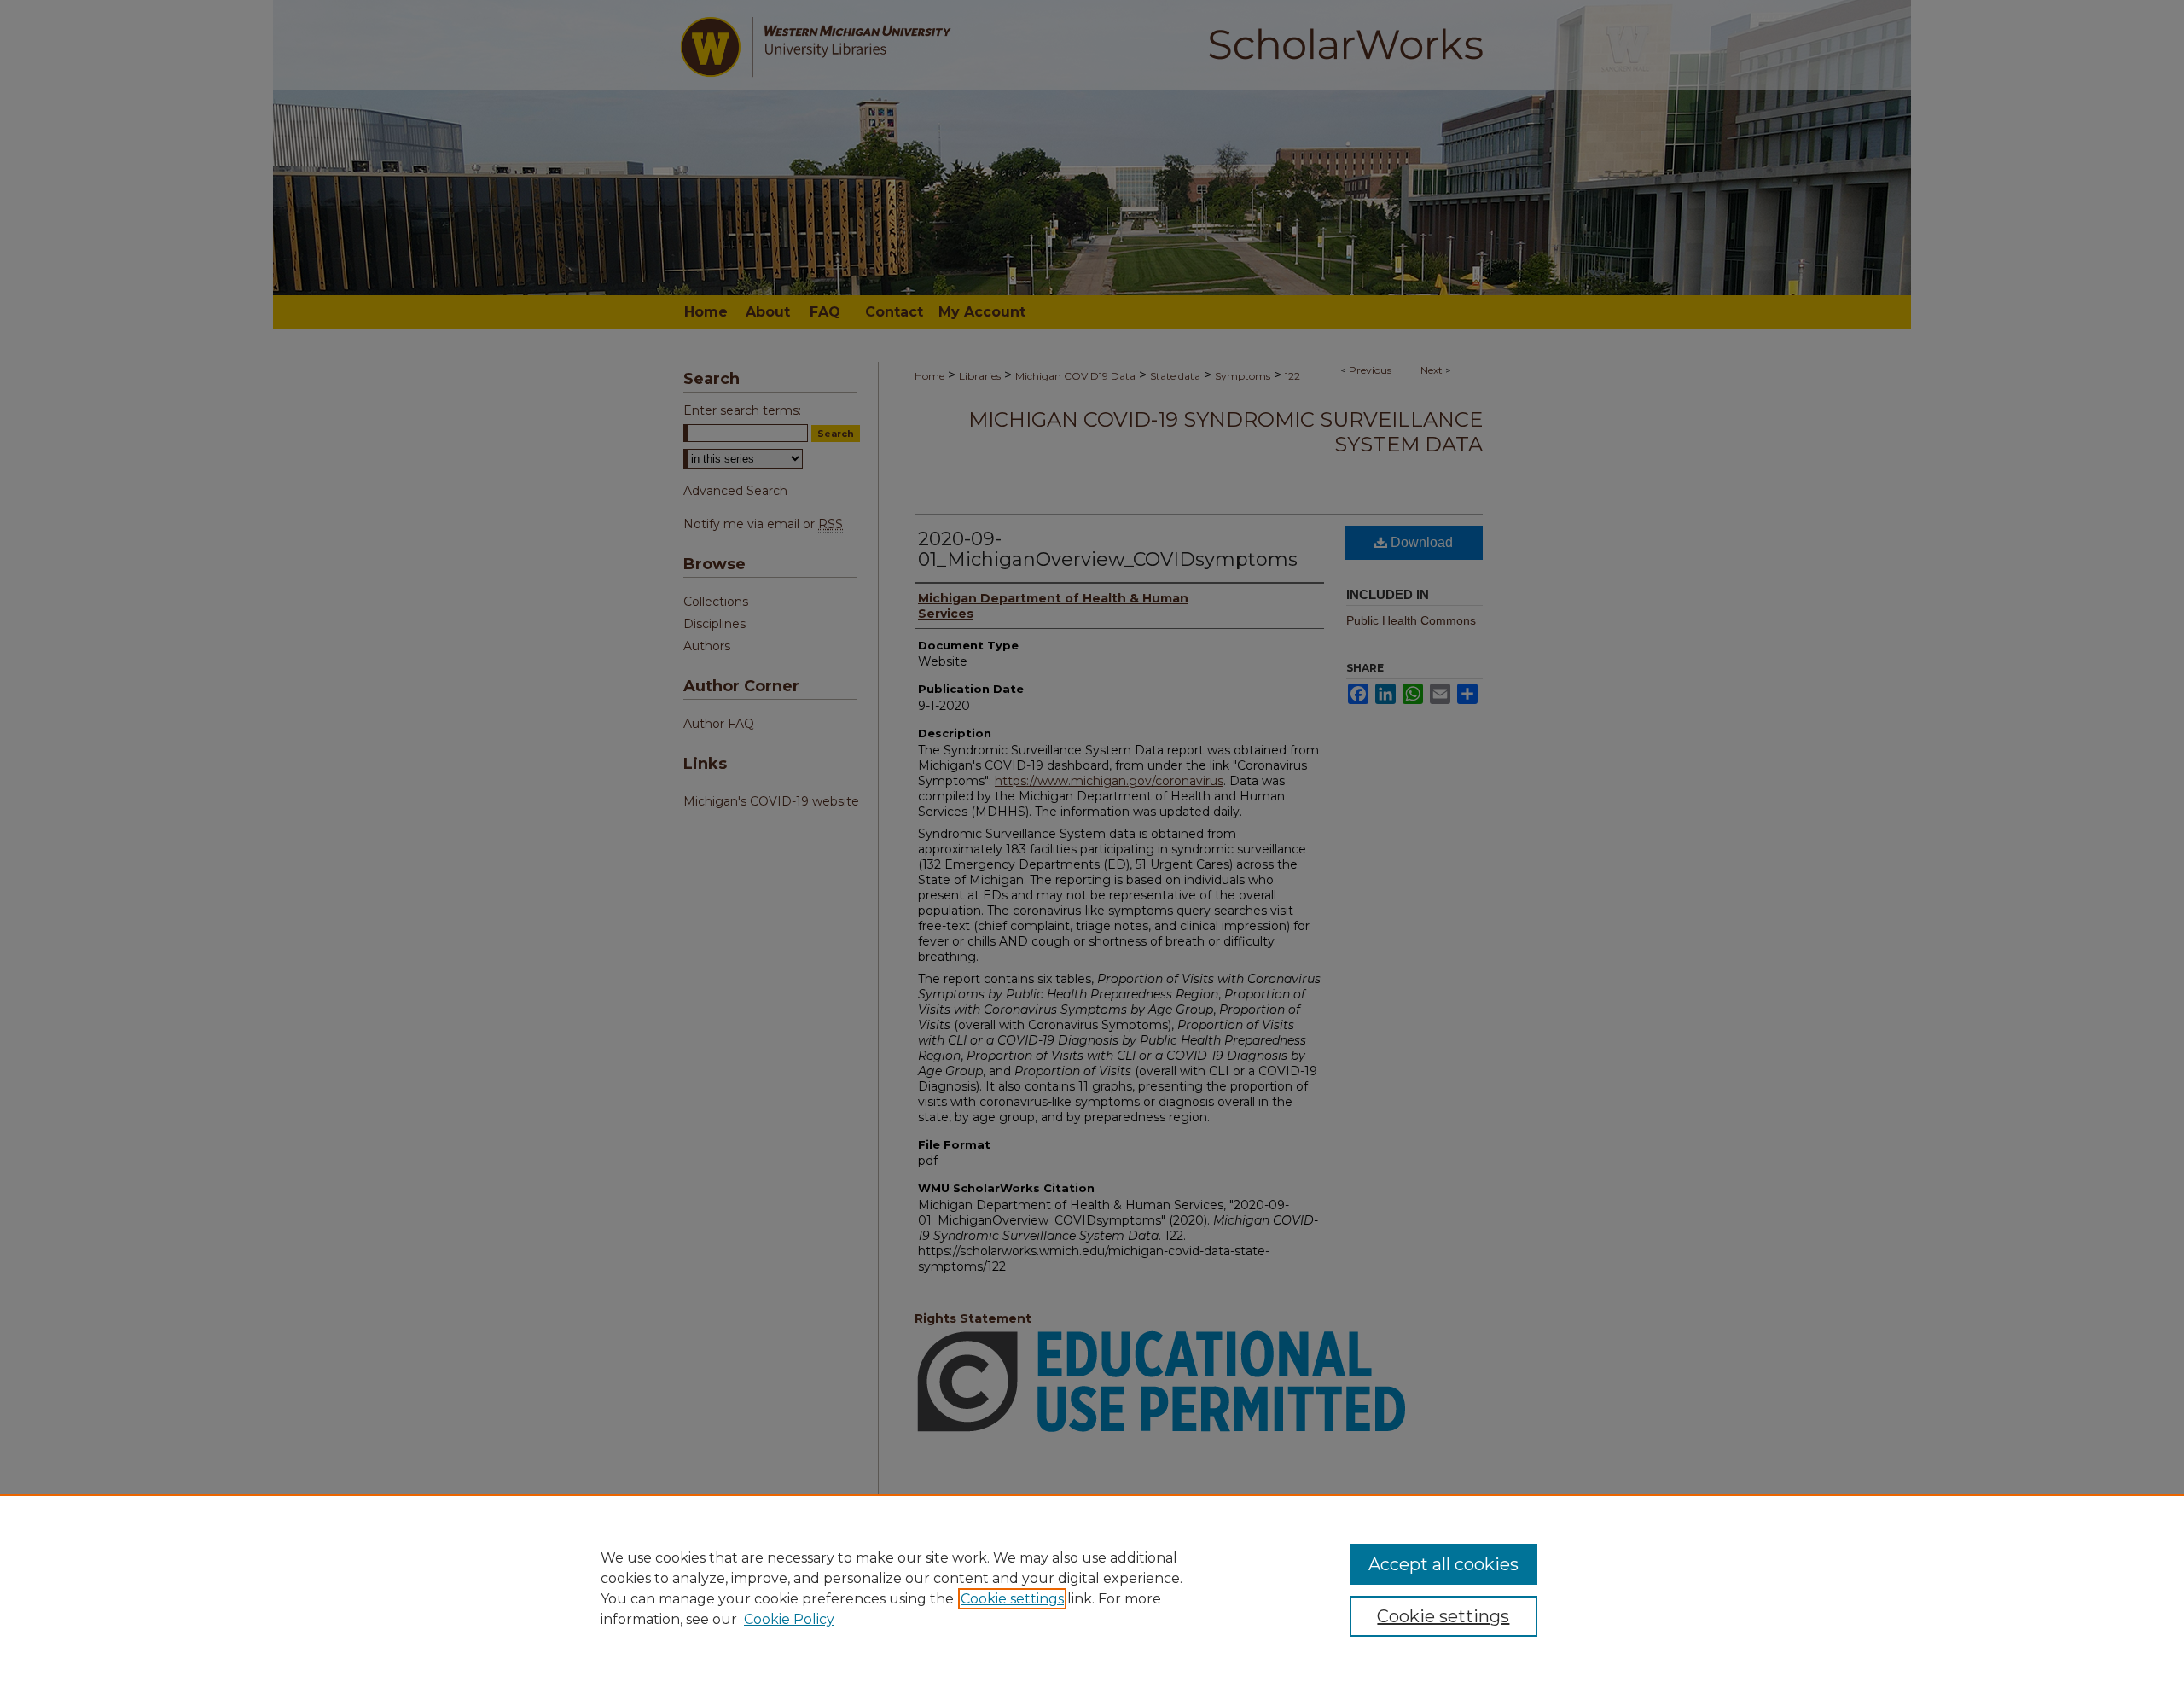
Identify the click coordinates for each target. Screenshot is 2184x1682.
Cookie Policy (789, 1619)
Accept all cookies (1443, 1564)
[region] (1092, 1588)
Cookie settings (1012, 1599)
